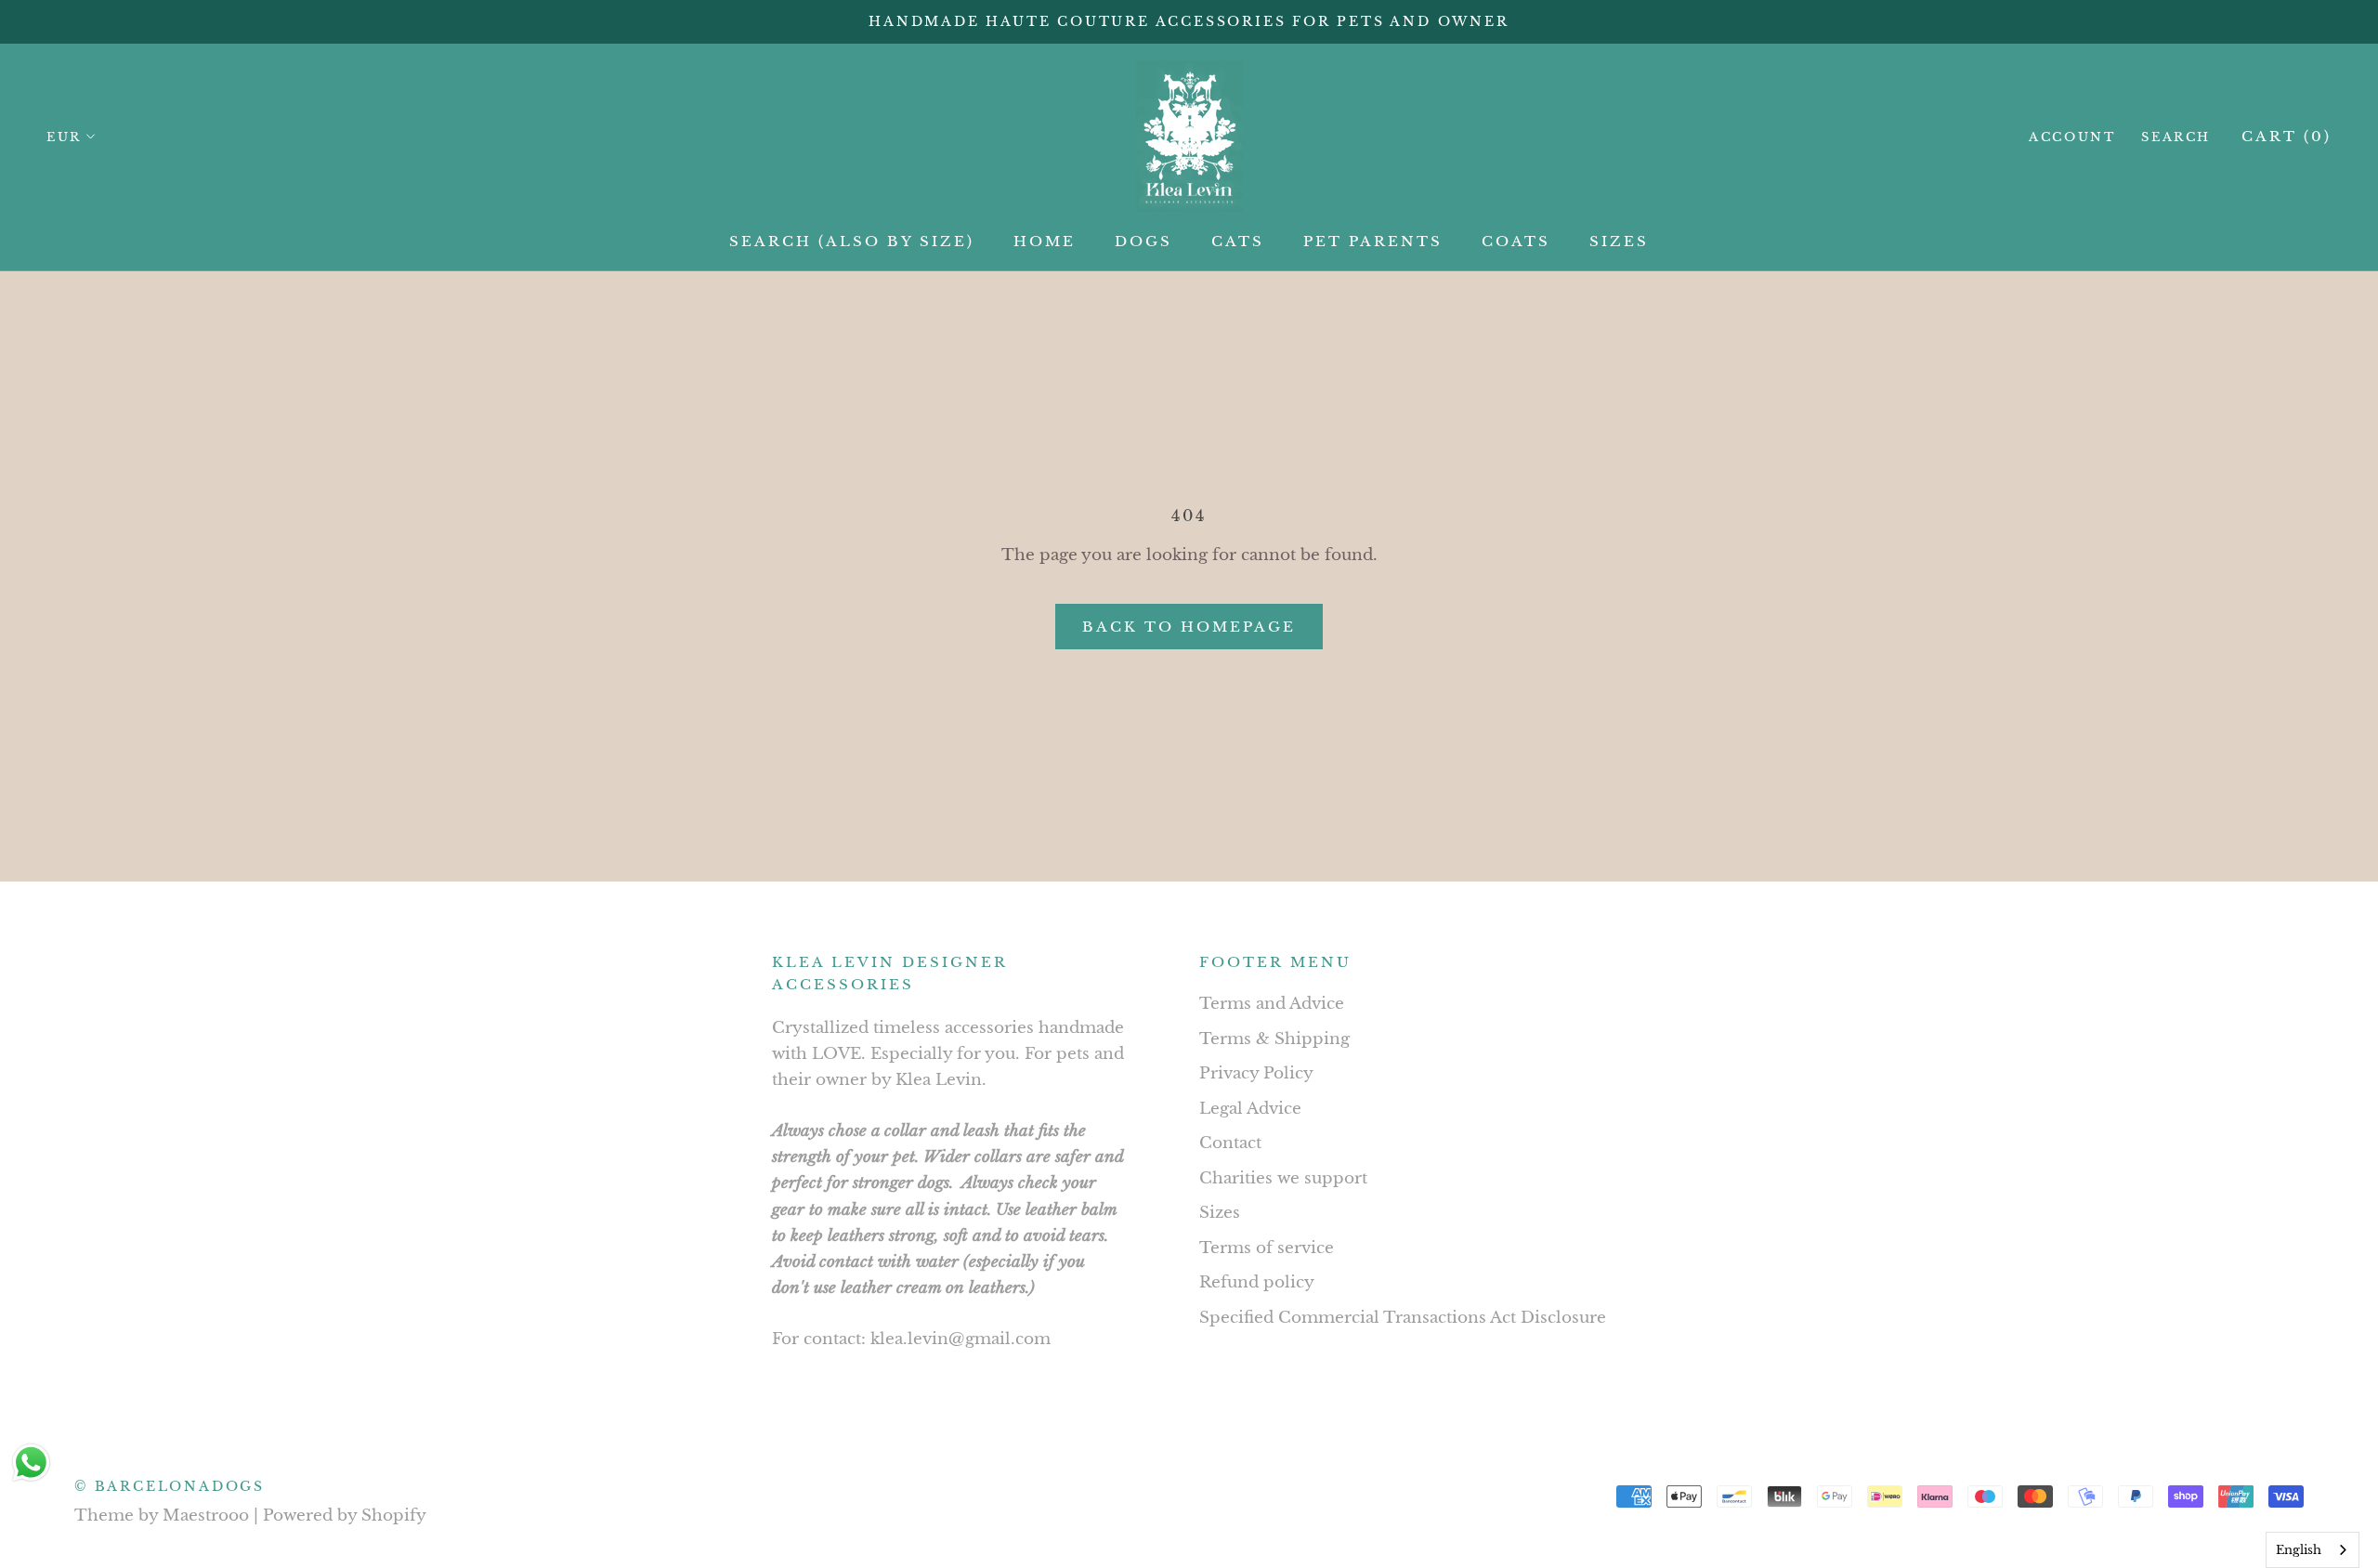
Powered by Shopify (345, 1516)
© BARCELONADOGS (170, 1486)
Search (2176, 137)
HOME (1045, 241)
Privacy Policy (1256, 1073)
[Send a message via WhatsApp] (31, 1463)
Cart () (2287, 136)
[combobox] (2313, 1550)
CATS (1238, 241)
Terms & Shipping (1274, 1039)
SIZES (1619, 241)
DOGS (1143, 241)
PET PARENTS (1373, 241)
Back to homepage (1189, 627)
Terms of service (1267, 1248)
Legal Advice (1250, 1109)
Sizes (1220, 1213)
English (2299, 1550)
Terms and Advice (1272, 1004)
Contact (1230, 1143)
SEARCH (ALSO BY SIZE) (852, 241)
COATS (1516, 241)
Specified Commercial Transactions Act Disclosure (1403, 1318)
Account (2072, 137)
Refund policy (1257, 1282)
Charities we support (1283, 1178)
